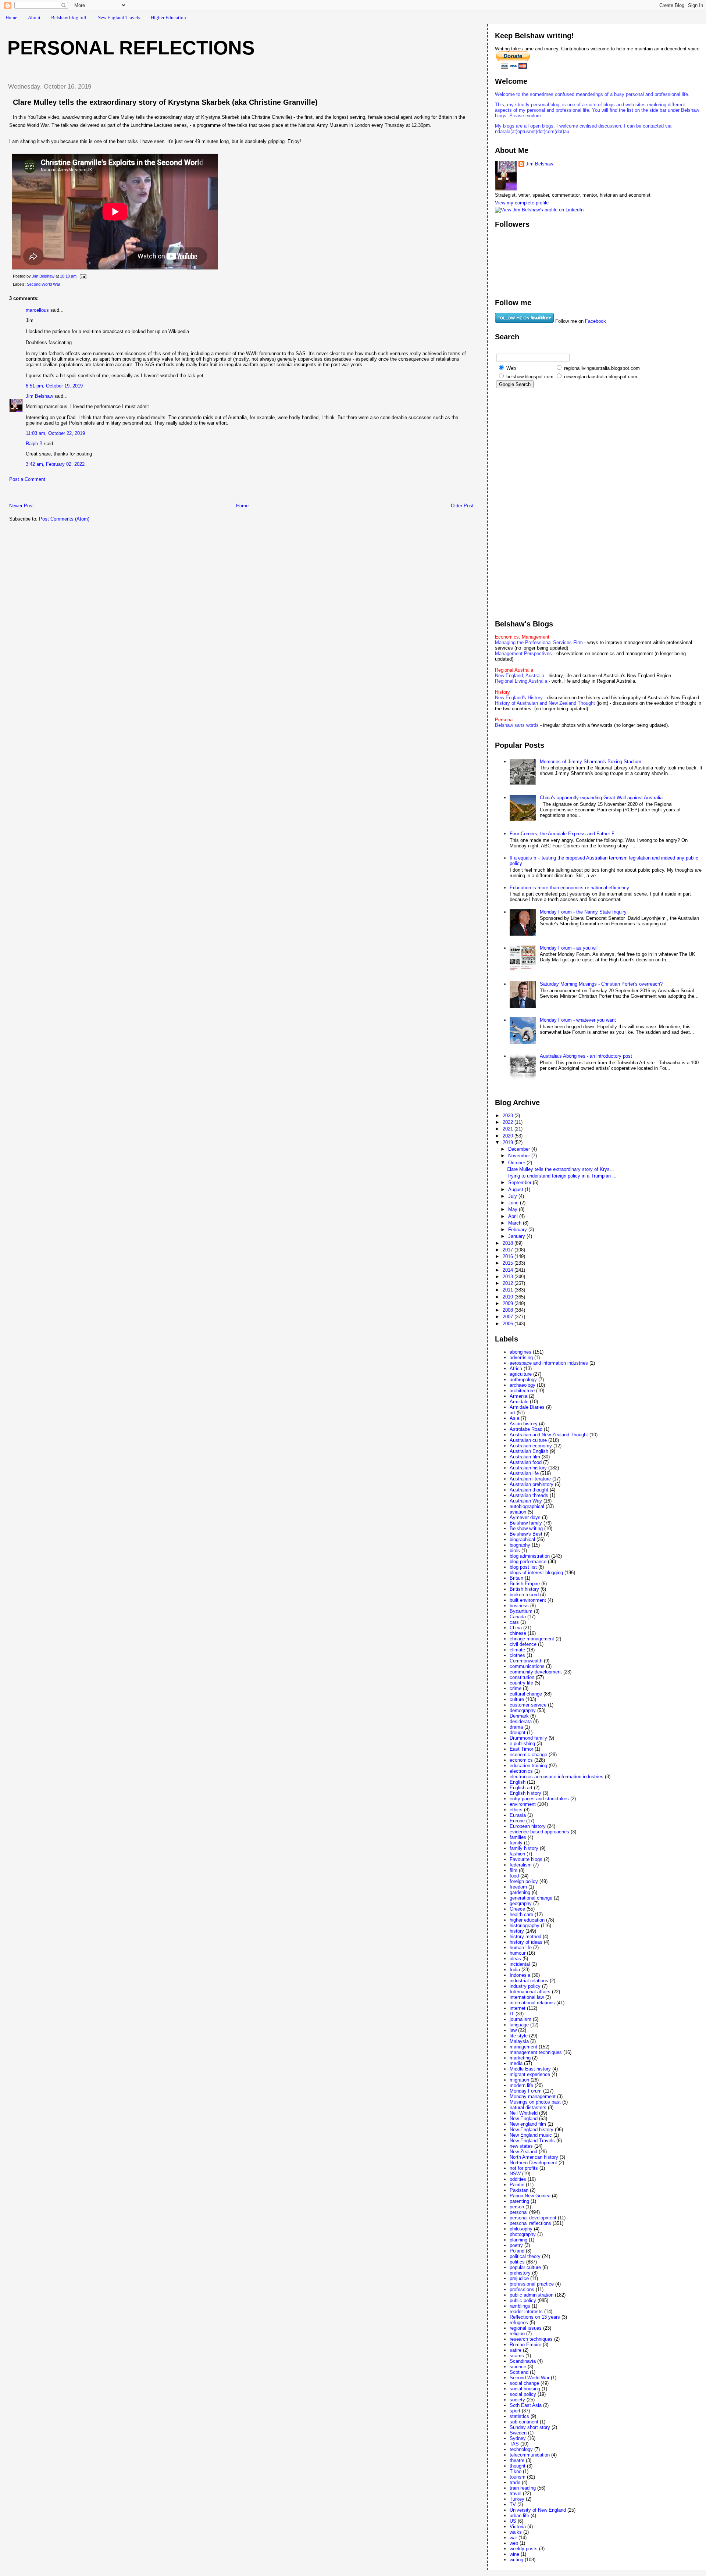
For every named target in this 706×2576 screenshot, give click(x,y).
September (520, 1182)
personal (519, 2212)
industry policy (525, 1986)
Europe (517, 1821)
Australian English (529, 1451)
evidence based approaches (539, 1832)
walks (516, 2532)
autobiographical (527, 1506)
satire (516, 2350)
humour (518, 1953)
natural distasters (528, 2107)
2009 (509, 1303)
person (517, 2207)
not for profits (524, 2168)
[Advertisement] (88, 494)
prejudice (519, 2278)
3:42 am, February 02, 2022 (55, 464)
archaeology (523, 1385)
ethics (516, 1810)
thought (518, 2466)
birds (515, 1550)
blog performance (528, 1562)
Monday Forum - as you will (569, 948)
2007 (509, 1317)
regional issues (526, 2328)
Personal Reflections (131, 48)
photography (523, 2234)
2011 (509, 1290)
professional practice (532, 2284)
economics (521, 1760)
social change (524, 2383)
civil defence (523, 1644)
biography (520, 1545)
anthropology (523, 1380)
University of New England (538, 2510)
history (517, 1931)
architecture (522, 1391)
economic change (528, 1755)
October (517, 1163)
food (514, 1876)
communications (527, 1666)
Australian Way (526, 1501)
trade (515, 2482)
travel (516, 2493)
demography (523, 1710)
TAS (514, 2444)
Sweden (518, 2433)
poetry (516, 2245)
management (523, 2047)
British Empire (525, 1584)
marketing (520, 2058)
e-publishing (522, 1743)
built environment (528, 1600)
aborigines (520, 1352)
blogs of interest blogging (536, 1573)
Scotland (519, 2372)
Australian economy (531, 1446)
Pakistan (519, 2190)
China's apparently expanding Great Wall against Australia (601, 798)
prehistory (520, 2273)
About (34, 17)
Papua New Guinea (530, 2196)
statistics (519, 2416)
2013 (509, 1277)
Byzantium (521, 1611)
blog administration (530, 1556)
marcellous (37, 310)
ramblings (520, 2306)
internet (518, 2008)
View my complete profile (522, 203)
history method (525, 1937)
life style (519, 2036)
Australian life (524, 1473)
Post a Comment (27, 479)
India (515, 1970)
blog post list (523, 1567)
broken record (524, 1595)
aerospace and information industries (549, 1363)
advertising (521, 1357)
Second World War (44, 284)
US (513, 2521)
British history (524, 1589)
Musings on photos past (535, 2102)
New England (524, 2118)
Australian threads (529, 1495)
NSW (515, 2174)
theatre (517, 2460)
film (514, 1870)
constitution (522, 1677)
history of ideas (526, 1942)
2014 (509, 1270)
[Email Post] (83, 276)
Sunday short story (530, 2427)
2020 (509, 1136)
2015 (509, 1263)
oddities (518, 2179)
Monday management (533, 2096)
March (516, 1223)
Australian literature (530, 1479)
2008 (509, 1310)
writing (516, 2560)
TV (513, 2504)
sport (515, 2411)
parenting (519, 2201)
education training (528, 1766)
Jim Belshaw (39, 396)
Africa (516, 1369)
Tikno (516, 2471)
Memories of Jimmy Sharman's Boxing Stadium (591, 762)
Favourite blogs (526, 1859)
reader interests (526, 2311)
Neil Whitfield (524, 2113)
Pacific (517, 2185)
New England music (531, 2135)
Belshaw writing (526, 1528)
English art (521, 1788)
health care (521, 1914)
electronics (521, 1771)
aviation (518, 1512)
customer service (528, 1705)
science (518, 2367)
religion (517, 2334)
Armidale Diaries (527, 1407)
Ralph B (34, 444)
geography (521, 1903)
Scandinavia (523, 2361)
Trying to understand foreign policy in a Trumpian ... (562, 1176)
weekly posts (524, 2549)
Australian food (526, 1462)
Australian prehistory (532, 1484)
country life (521, 1683)
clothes (517, 1655)
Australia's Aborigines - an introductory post (586, 1056)
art (512, 1413)
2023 (509, 1116)
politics (517, 2262)
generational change (531, 1898)
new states (521, 2146)
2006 (509, 1324)
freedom (518, 1887)
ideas (515, 1959)
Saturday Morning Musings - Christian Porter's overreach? (601, 984)
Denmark (519, 1716)
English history (525, 1793)
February (518, 1230)
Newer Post (22, 506)
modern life (521, 2085)
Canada (518, 1617)
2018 (509, 1243)
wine (514, 2554)
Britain (516, 1578)
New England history (532, 2130)
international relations (532, 2003)
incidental (520, 1964)
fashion (517, 1854)
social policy (523, 2394)
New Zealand (523, 2152)
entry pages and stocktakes (539, 1799)
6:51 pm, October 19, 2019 (54, 386)
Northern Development (533, 2163)
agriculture (521, 1374)
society (517, 2400)
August (516, 1189)
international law (527, 1997)
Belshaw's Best (526, 1534)
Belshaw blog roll (69, 17)
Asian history (524, 1424)
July (513, 1196)
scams (517, 2356)
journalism (520, 2019)
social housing (525, 2389)
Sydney (518, 2438)
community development (536, 1672)
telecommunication (530, 2455)
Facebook (596, 321)
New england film (528, 2124)
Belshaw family (526, 1523)
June (514, 1203)
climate (517, 1650)
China (516, 1628)
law (513, 2030)
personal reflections (530, 2223)
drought (518, 1732)
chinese (518, 1633)
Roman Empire (525, 2345)
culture (517, 1699)
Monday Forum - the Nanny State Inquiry (583, 912)
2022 (509, 1122)
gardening (520, 1892)
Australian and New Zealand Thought (549, 1435)
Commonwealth (526, 1661)
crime (516, 1688)
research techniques (531, 2339)
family (516, 1843)
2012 (509, 1283)
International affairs (530, 1992)
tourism (518, 2477)
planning (518, 2240)
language (519, 2025)
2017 (509, 1250)
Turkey (517, 2499)
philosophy (521, 2229)
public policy (523, 2300)
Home (11, 17)
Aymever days (525, 1517)
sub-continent (524, 2422)
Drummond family (528, 1738)
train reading (523, 2488)
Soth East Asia (526, 2405)
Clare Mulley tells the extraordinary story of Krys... (560, 1169)
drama (516, 1727)
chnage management (532, 1639)
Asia (514, 1418)
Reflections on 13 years (535, 2317)
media (516, 2063)
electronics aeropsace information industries (557, 1777)
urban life (519, 2516)
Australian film (525, 1457)
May (514, 1209)
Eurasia (518, 1815)
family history (524, 1848)
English (518, 1782)
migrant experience (530, 2074)
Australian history (528, 1468)
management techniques (536, 2052)
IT (512, 2014)
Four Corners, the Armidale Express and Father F (562, 834)
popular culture (525, 2267)
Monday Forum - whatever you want (578, 1020)
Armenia (518, 1396)
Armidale (519, 1402)
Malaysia (519, 2041)
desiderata (521, 1721)
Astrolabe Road (526, 1429)
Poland (517, 2251)
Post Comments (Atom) (64, 519)
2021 (509, 1129)
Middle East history (530, 2069)
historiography (525, 1925)
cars (514, 1622)
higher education (527, 1920)
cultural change (526, 1694)
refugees (519, 2323)
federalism (521, 1865)
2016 (509, 1256)
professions (522, 2289)
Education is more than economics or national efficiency (569, 888)
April (514, 1216)
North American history (534, 2157)
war (513, 2538)
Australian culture (528, 1440)
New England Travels (119, 17)
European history (528, 1826)
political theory (525, 2256)
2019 (509, 1142)
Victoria (518, 2527)
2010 (509, 1297)
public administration (532, 2295)
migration (519, 2080)
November (520, 1156)
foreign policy (524, 1881)
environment (523, 1804)
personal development (533, 2218)
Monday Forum (526, 2091)
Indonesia (520, 1975)
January (517, 1236)
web (514, 2543)
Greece (517, 1909)
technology (521, 2449)
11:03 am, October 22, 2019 (55, 433)
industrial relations (529, 1981)
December (520, 1149)
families (518, 1837)
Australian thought (529, 1490)
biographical (522, 1539)
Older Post (462, 506)
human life (521, 1948)
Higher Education (168, 17)
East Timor (521, 1749)
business (519, 1606)
